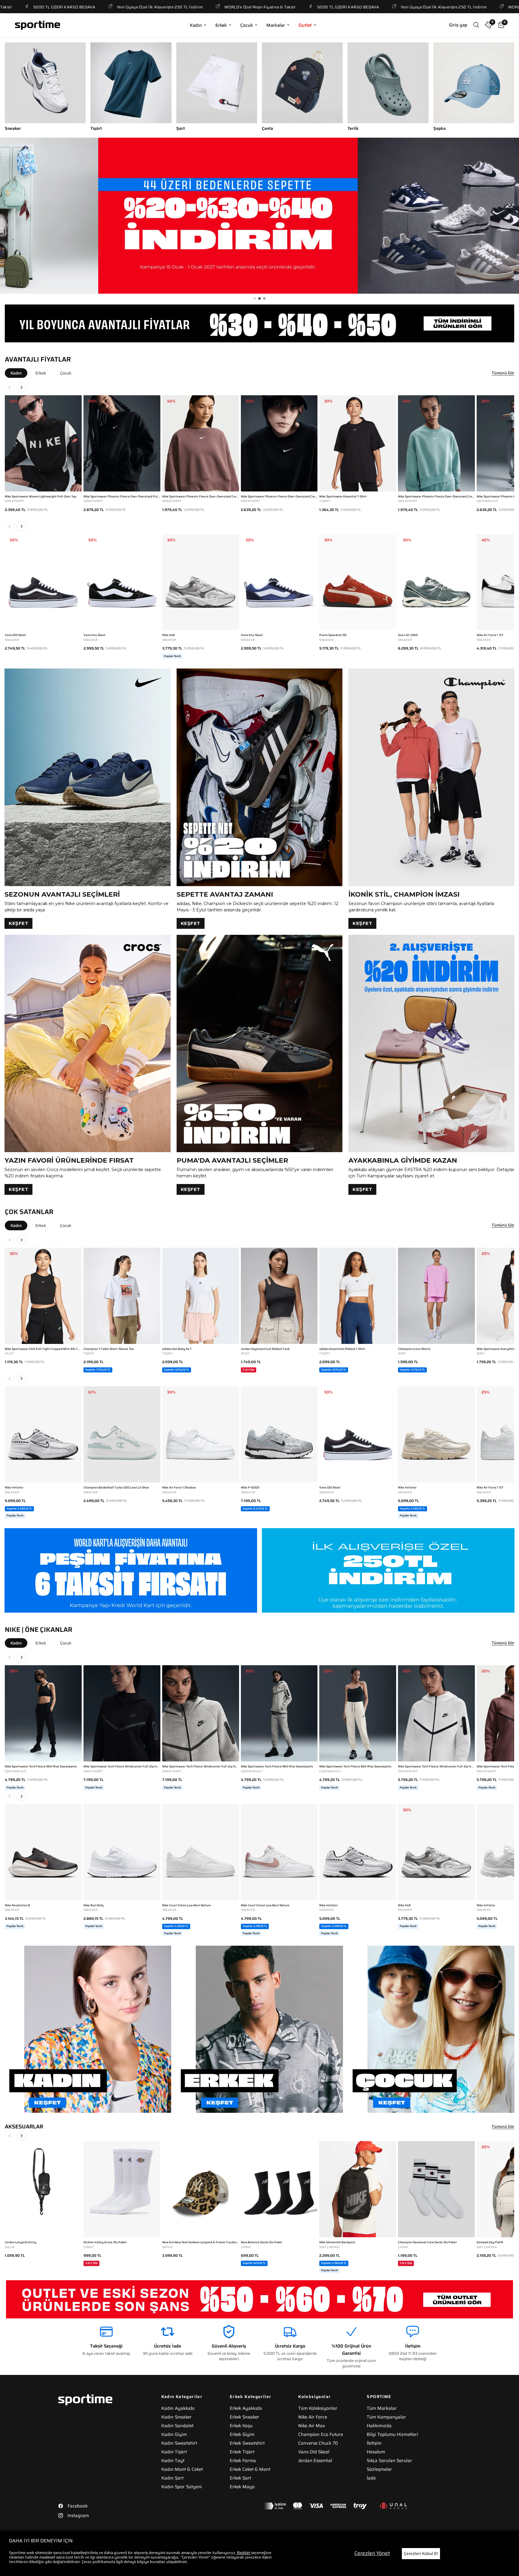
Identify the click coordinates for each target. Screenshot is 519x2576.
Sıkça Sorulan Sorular (389, 2461)
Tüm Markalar (382, 2408)
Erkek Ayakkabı (246, 2408)
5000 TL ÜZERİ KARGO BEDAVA (270, 7)
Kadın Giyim (174, 2434)
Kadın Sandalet (177, 2426)
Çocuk (247, 25)
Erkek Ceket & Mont (250, 2469)
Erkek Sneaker (244, 2417)
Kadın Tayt (173, 2461)
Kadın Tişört (174, 2452)
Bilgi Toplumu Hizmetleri (392, 2434)
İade (371, 2478)
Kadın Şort (172, 2478)
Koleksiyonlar (314, 2397)
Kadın (196, 25)
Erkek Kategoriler (251, 2397)
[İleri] (22, 387)
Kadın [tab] (16, 373)
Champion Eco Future (321, 2434)
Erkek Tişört (242, 2452)
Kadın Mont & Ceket (182, 2469)
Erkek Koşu (241, 2426)
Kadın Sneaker (176, 2417)
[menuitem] (198, 25)
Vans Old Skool (314, 2452)
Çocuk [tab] (66, 373)
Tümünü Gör (503, 373)
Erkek (221, 25)
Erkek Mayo (242, 2487)
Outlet (305, 25)
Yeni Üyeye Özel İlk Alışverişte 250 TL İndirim (82, 7)
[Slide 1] (255, 298)
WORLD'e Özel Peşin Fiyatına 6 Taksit (182, 7)
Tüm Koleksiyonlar (318, 2408)
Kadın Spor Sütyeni (182, 2487)
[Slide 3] (264, 298)
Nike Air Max (312, 2426)
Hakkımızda (379, 2426)
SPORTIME (379, 2397)
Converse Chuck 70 (318, 2443)
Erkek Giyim (242, 2434)
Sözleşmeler (379, 2469)
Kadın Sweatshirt (179, 2443)
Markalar (276, 25)
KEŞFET (18, 923)
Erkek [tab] (41, 373)
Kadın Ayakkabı (178, 2408)
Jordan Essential (315, 2461)
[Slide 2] (259, 298)
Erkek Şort (240, 2478)
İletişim (374, 2443)
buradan (158, 2562)
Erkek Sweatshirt (247, 2443)
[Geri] (10, 387)
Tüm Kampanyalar (386, 2417)
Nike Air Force (313, 2417)
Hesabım (376, 2452)
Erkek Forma (243, 2461)
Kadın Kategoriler (182, 2397)
